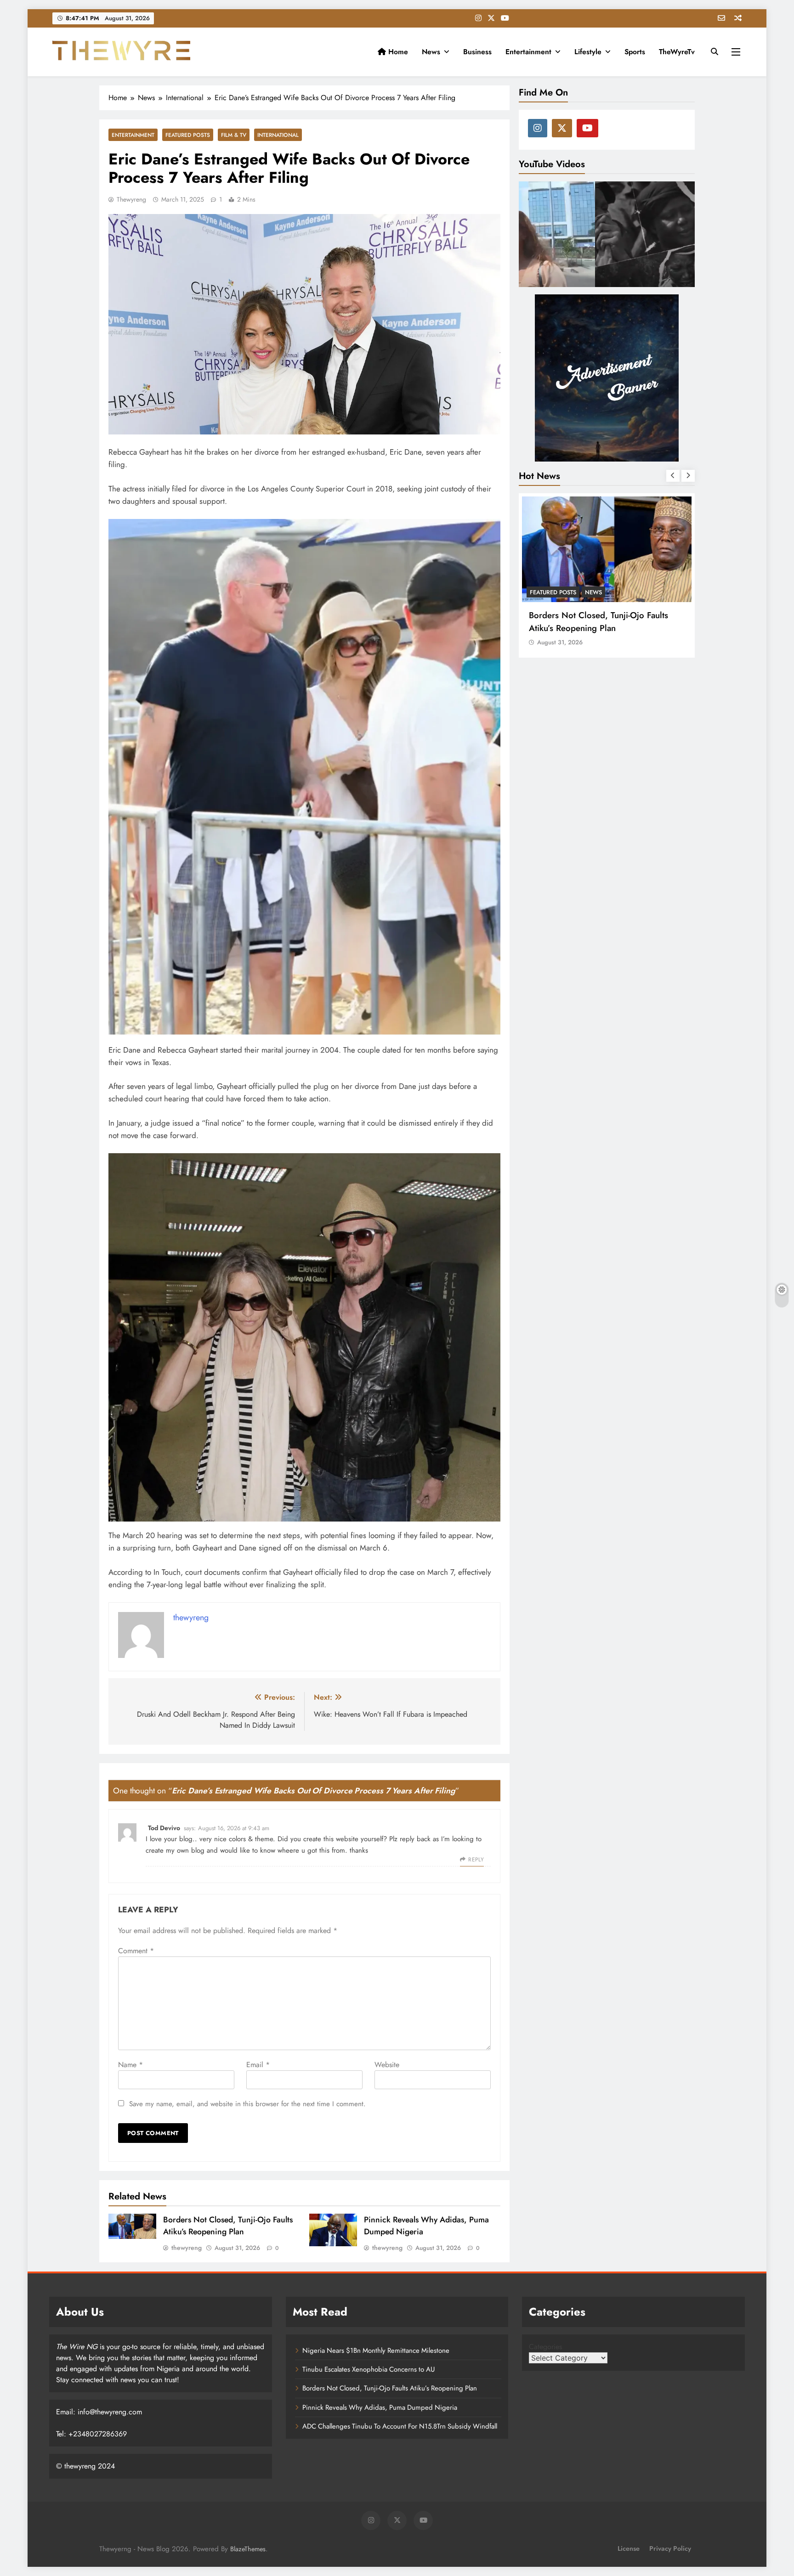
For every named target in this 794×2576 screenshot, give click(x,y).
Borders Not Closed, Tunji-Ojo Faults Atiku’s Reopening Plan (228, 2226)
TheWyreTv (677, 52)
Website (387, 2065)
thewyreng (131, 199)
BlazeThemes (248, 2549)
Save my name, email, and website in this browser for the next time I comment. (247, 2104)
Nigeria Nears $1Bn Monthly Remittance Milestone (376, 2351)
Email (258, 2065)
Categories (545, 2347)
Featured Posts (188, 135)
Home (397, 52)
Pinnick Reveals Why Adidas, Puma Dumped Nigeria (596, 621)
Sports (635, 52)
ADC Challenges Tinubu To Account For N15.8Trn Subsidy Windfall (400, 2426)
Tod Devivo (164, 1828)
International (278, 135)
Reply (476, 1860)
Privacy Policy (670, 2548)
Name (130, 2065)
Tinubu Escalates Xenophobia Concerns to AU (369, 2369)
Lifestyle (588, 52)
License (629, 2548)
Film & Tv (234, 135)
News (431, 52)
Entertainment (528, 52)
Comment (136, 1951)
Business (477, 52)
